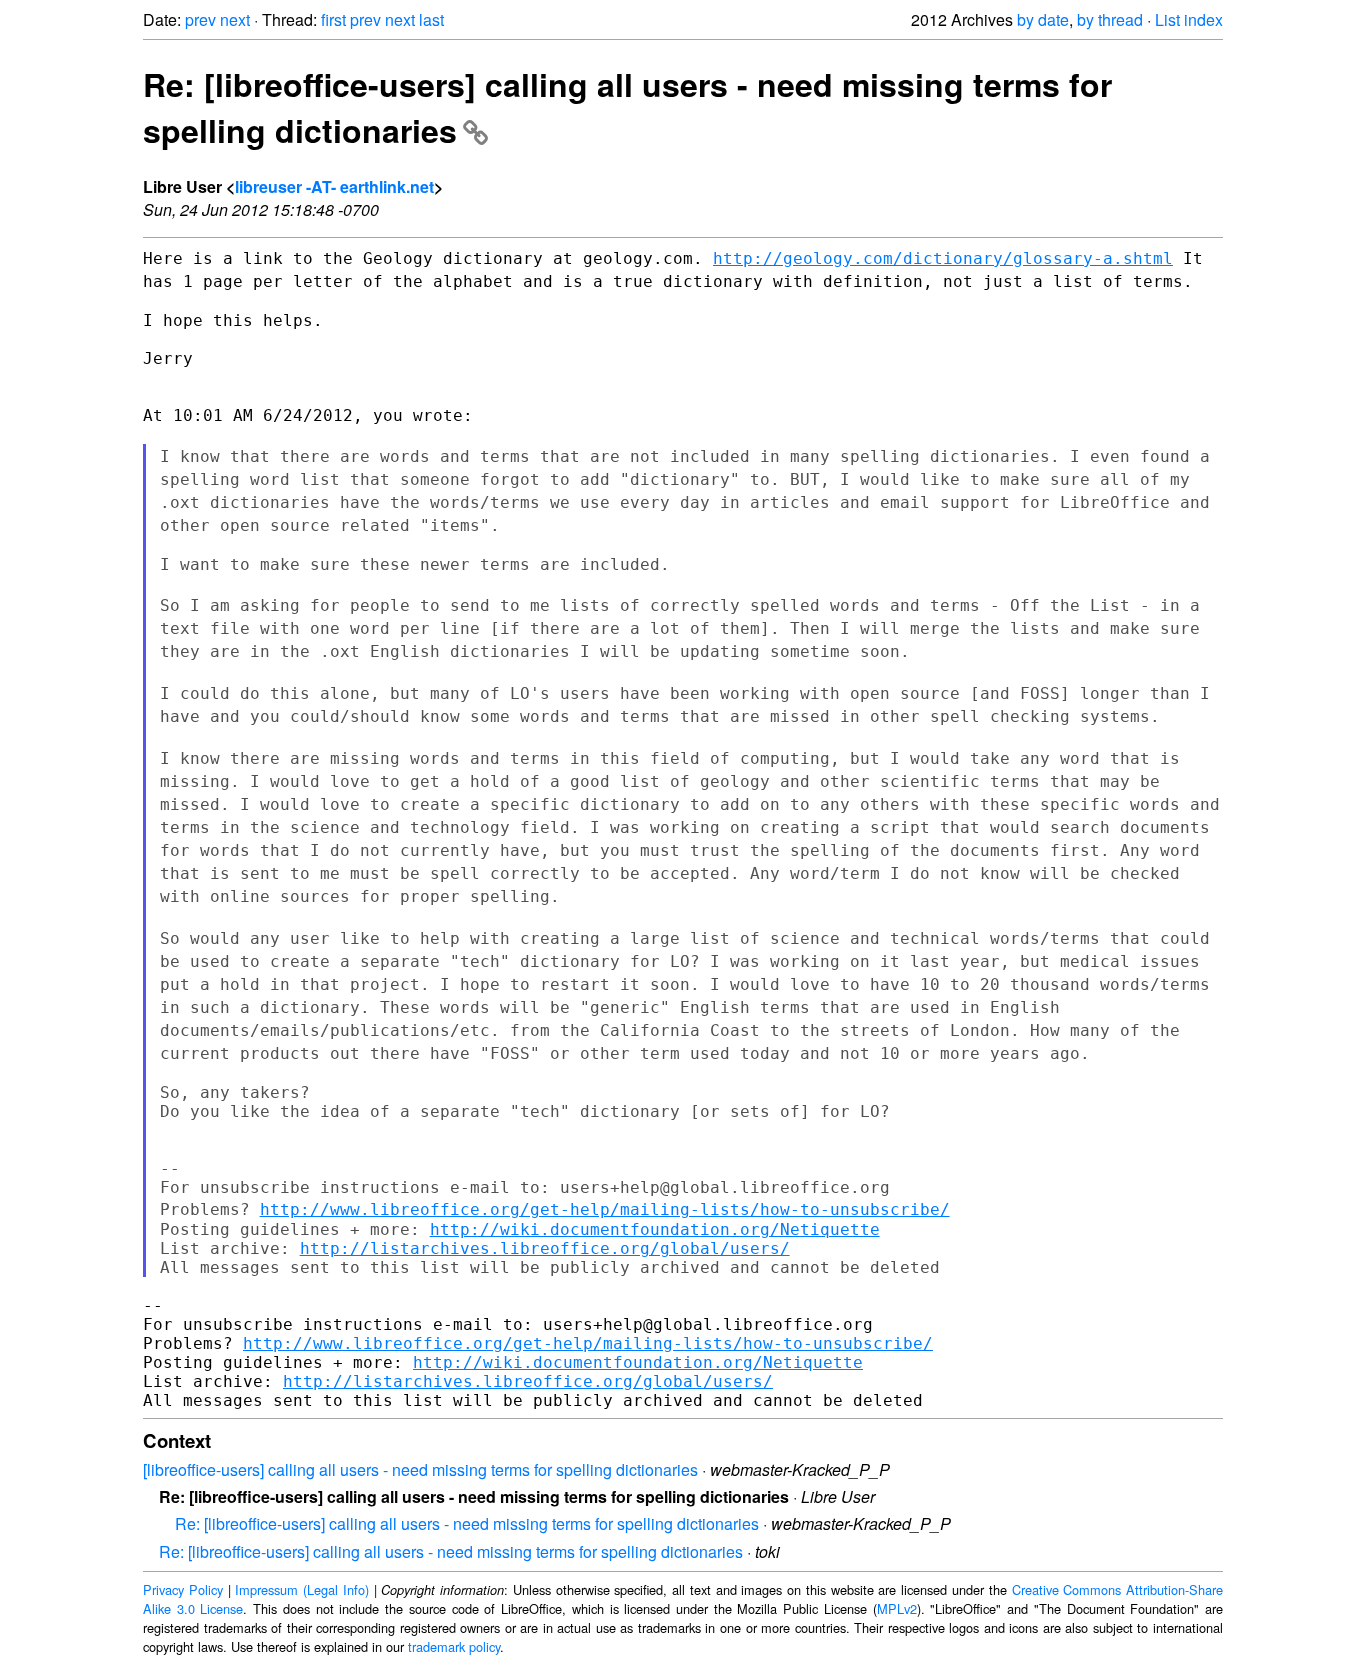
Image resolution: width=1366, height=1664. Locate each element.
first (333, 19)
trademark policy (454, 1646)
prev (200, 19)
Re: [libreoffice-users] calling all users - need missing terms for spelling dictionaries (467, 1523)
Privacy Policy (183, 1589)
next (235, 19)
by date (1043, 19)
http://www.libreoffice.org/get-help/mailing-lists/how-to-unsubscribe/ (605, 1209)
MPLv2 (897, 1608)
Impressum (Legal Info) (302, 1589)
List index (1189, 19)
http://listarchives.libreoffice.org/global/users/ (545, 1248)
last (431, 19)
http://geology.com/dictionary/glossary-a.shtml (943, 258)
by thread (1110, 19)
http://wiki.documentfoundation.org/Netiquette (655, 1229)
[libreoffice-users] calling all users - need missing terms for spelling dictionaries (420, 1469)
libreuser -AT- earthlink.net (334, 186)
